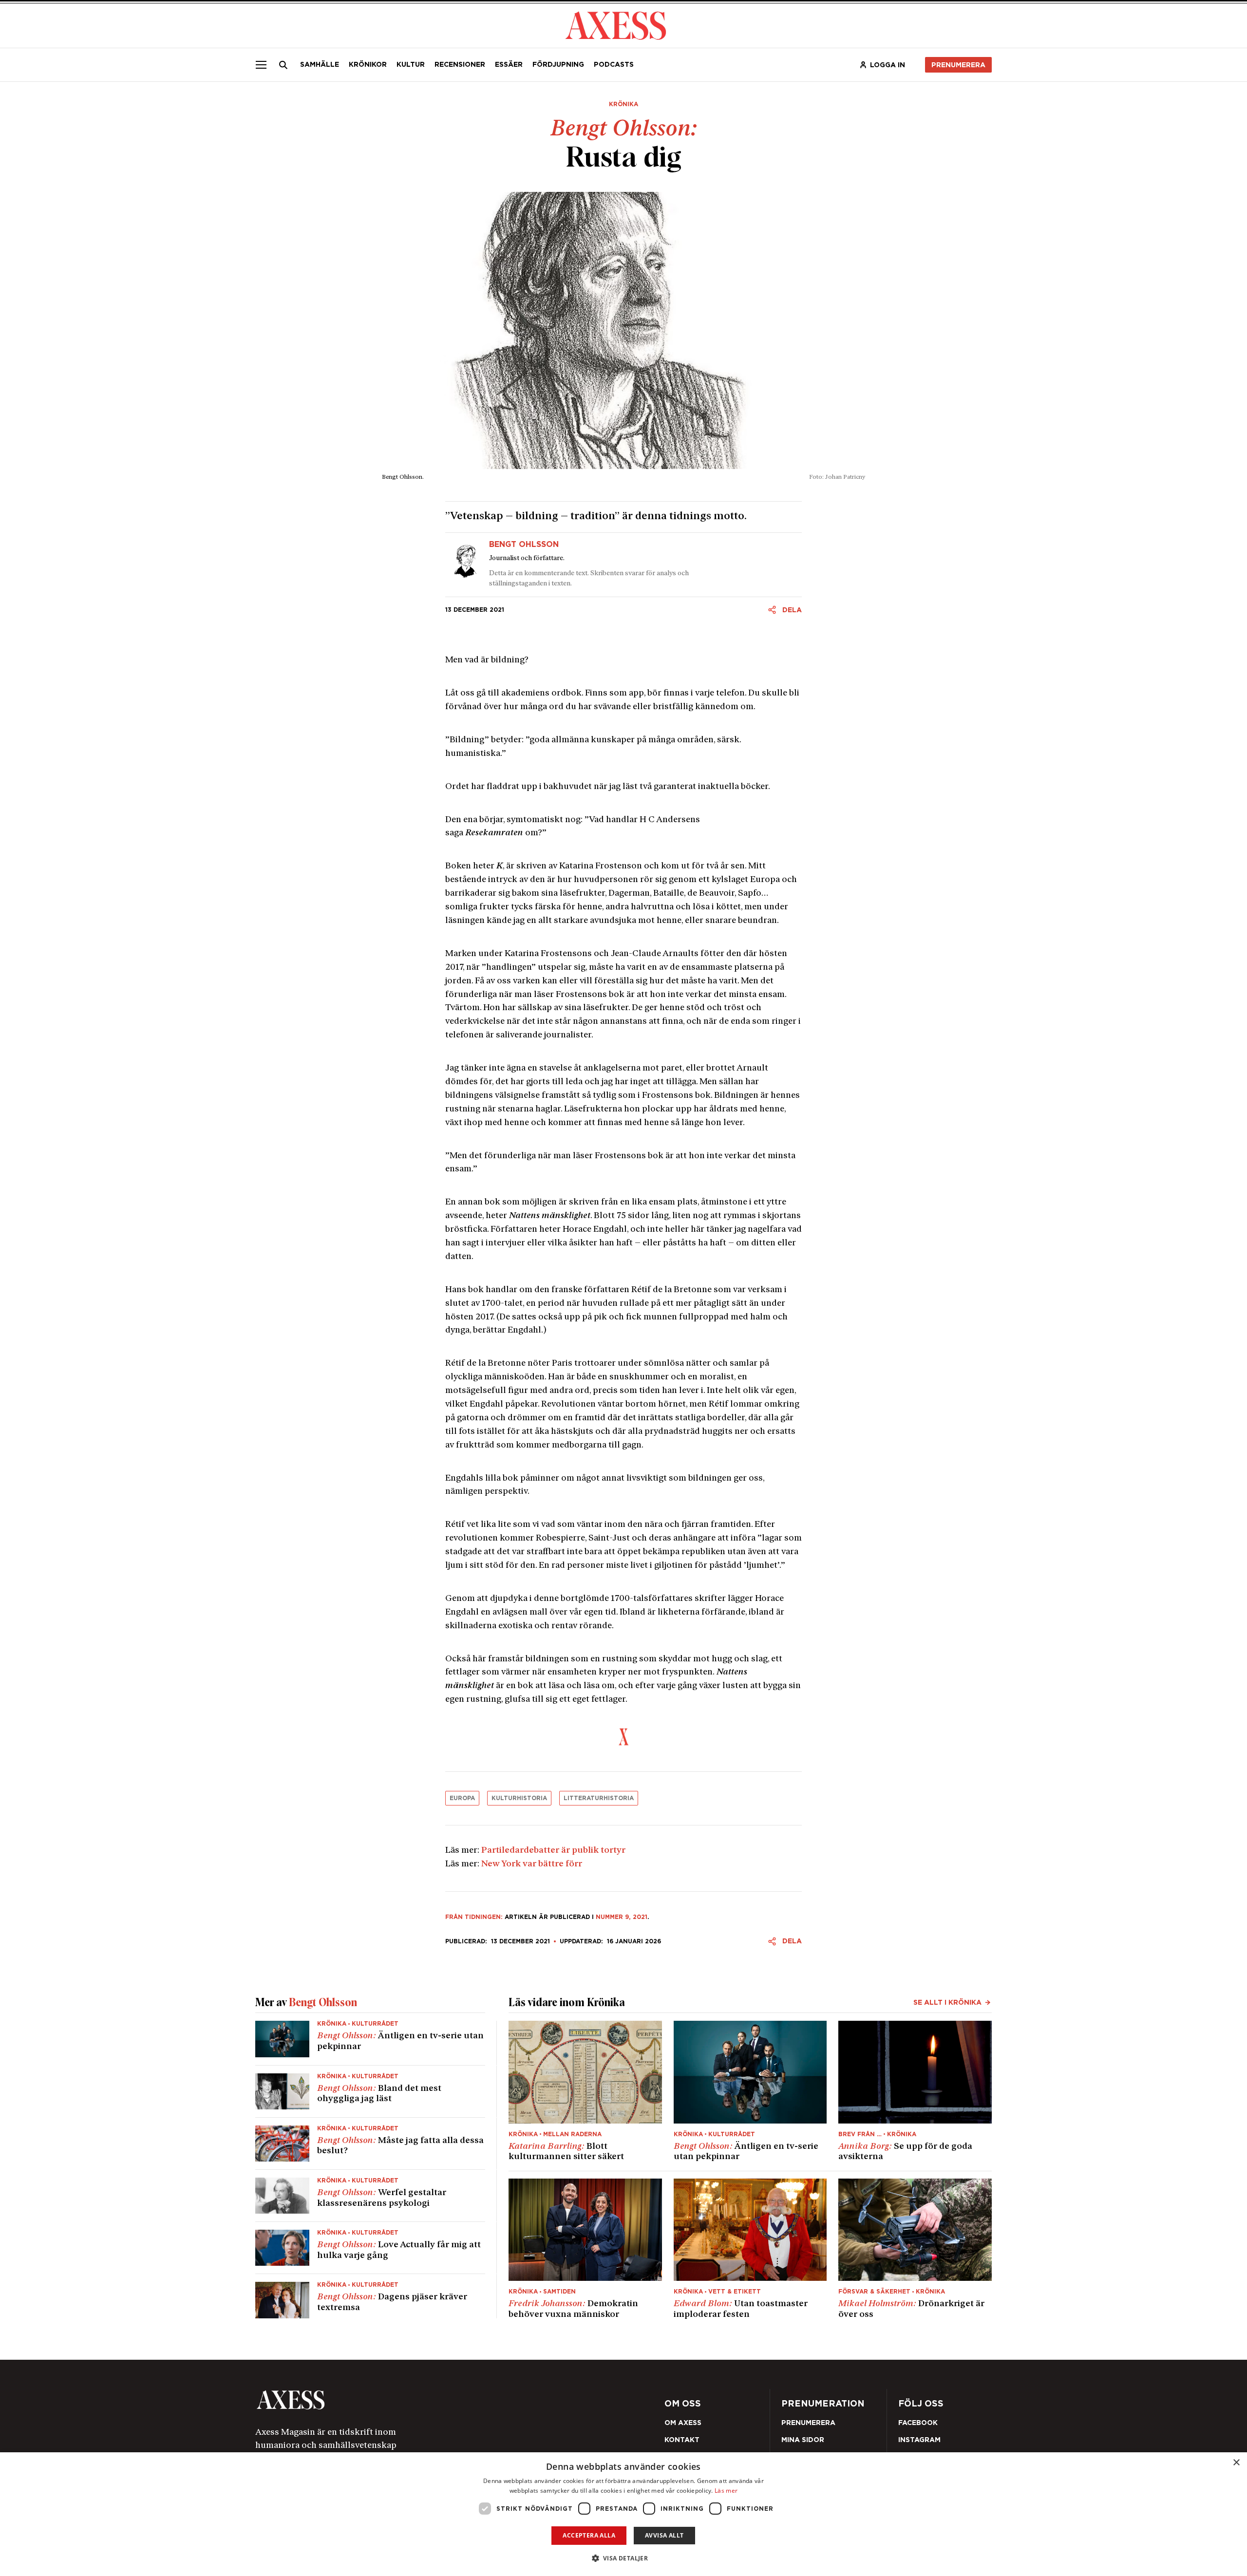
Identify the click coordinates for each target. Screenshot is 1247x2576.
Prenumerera (647, 1346)
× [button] (1236, 2463)
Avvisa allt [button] (664, 2535)
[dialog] (623, 2514)
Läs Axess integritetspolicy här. (701, 1320)
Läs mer (726, 2491)
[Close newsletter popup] (833, 1208)
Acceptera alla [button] (589, 2535)
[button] (624, 2558)
